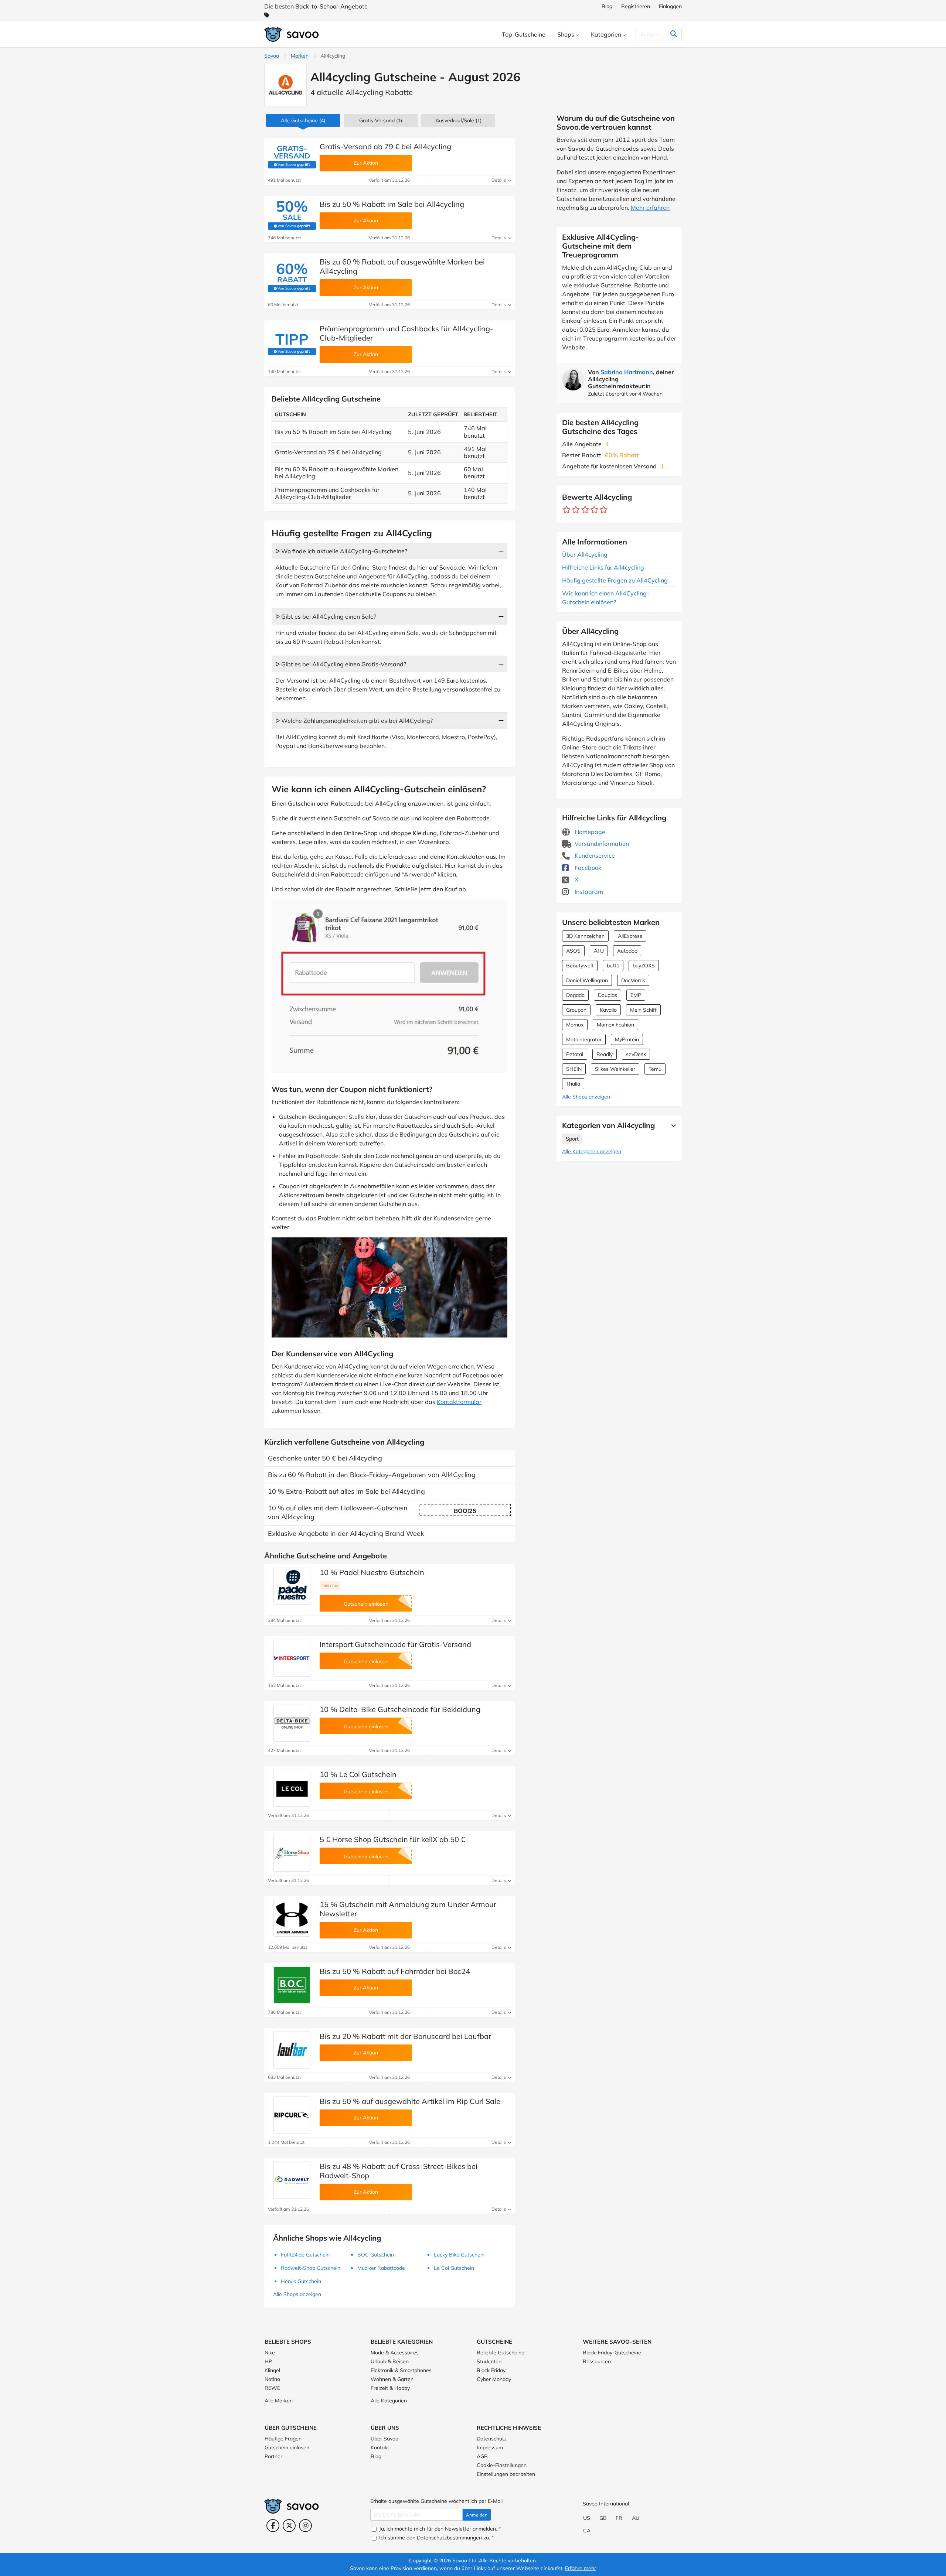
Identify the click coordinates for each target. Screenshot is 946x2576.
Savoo (272, 56)
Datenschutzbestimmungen (449, 2538)
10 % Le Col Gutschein (358, 1774)
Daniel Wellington (587, 980)
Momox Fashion (615, 1025)
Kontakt (380, 2447)
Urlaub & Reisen (390, 2361)
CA (587, 2531)
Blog (607, 6)
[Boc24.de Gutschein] (292, 1985)
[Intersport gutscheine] (292, 1658)
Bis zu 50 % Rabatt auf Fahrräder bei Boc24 (395, 1971)
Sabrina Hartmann (627, 372)
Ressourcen (597, 2361)
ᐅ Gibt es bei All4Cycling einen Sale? (326, 616)
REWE (272, 2388)
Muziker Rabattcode (381, 2268)
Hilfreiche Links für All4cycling (603, 567)
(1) (458, 120)
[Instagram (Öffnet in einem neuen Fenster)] (305, 2526)
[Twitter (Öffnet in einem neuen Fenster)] (289, 2526)
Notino (272, 2379)
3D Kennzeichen (585, 936)
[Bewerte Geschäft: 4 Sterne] (594, 510)
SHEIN (574, 1069)
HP (268, 2361)
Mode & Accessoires (395, 2353)
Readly (605, 1054)
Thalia (573, 1084)
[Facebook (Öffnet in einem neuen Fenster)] (273, 2526)
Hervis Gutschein (301, 2281)
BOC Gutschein (376, 2255)
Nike (270, 2353)
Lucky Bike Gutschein (459, 2255)
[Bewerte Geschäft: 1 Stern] (567, 510)
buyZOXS (644, 966)
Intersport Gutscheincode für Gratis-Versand (395, 1644)
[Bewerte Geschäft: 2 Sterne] (576, 510)
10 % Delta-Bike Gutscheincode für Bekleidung (400, 1709)
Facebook (587, 868)
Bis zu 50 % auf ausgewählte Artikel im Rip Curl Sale (410, 2101)
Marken (300, 56)
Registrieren (636, 6)
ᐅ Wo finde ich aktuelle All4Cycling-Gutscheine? (341, 551)
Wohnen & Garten (392, 2379)
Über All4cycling (585, 554)
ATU (599, 951)
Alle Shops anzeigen (586, 1097)
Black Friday (491, 2370)
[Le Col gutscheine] (292, 1788)
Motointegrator (584, 1039)
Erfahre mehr (581, 2568)
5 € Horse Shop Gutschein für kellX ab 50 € (392, 1839)
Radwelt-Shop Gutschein (311, 2268)
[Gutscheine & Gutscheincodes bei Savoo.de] (292, 35)
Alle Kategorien (389, 2401)
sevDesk (636, 1054)
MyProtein (627, 1039)
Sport (572, 1139)
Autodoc (627, 951)
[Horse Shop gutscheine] (292, 1853)
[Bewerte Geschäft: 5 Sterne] (604, 510)
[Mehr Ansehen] (672, 1125)
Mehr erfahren (650, 208)
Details (499, 180)
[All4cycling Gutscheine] (285, 85)
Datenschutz (492, 2439)
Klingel (272, 2370)
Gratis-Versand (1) (381, 120)
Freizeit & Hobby (390, 2388)
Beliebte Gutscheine (501, 2353)
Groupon (576, 1010)
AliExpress (630, 936)
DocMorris (633, 980)
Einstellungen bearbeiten (506, 2474)
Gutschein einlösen (287, 2447)
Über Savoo (384, 2439)
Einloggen (670, 6)
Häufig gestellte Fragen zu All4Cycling (615, 580)
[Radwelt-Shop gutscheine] (292, 2180)
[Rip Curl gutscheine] (292, 2115)
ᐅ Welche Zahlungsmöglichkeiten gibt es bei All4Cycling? (354, 721)
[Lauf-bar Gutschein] (292, 2050)
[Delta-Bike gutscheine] (292, 1723)
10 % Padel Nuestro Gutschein (372, 1572)
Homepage (589, 832)
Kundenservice (594, 855)
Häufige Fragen (283, 2439)
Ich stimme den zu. (436, 2538)
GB (603, 2518)
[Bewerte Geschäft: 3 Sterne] (585, 510)
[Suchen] (673, 34)
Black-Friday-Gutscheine (612, 2353)
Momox (575, 1025)
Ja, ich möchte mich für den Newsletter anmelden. (439, 2529)
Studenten (489, 2361)
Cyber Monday (494, 2379)
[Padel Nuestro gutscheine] (292, 1586)
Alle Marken (279, 2401)
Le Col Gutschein (454, 2268)
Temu (655, 1069)
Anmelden (477, 2515)
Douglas (608, 995)
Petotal (575, 1054)
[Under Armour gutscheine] (292, 1918)
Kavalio (608, 1010)
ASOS (573, 951)
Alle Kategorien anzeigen (592, 1151)
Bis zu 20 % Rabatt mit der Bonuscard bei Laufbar (405, 2036)
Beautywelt (580, 966)
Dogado (575, 995)
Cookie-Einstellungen (502, 2465)
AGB (482, 2456)
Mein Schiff (643, 1010)
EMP (636, 995)
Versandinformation (601, 844)
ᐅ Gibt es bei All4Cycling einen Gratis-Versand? (341, 664)
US (587, 2518)
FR (619, 2518)
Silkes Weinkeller (615, 1069)
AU (636, 2518)
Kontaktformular (459, 1402)
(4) (303, 120)
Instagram (588, 892)
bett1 (613, 966)
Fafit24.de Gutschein (305, 2255)
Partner (273, 2456)
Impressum (490, 2447)
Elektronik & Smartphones (401, 2370)
